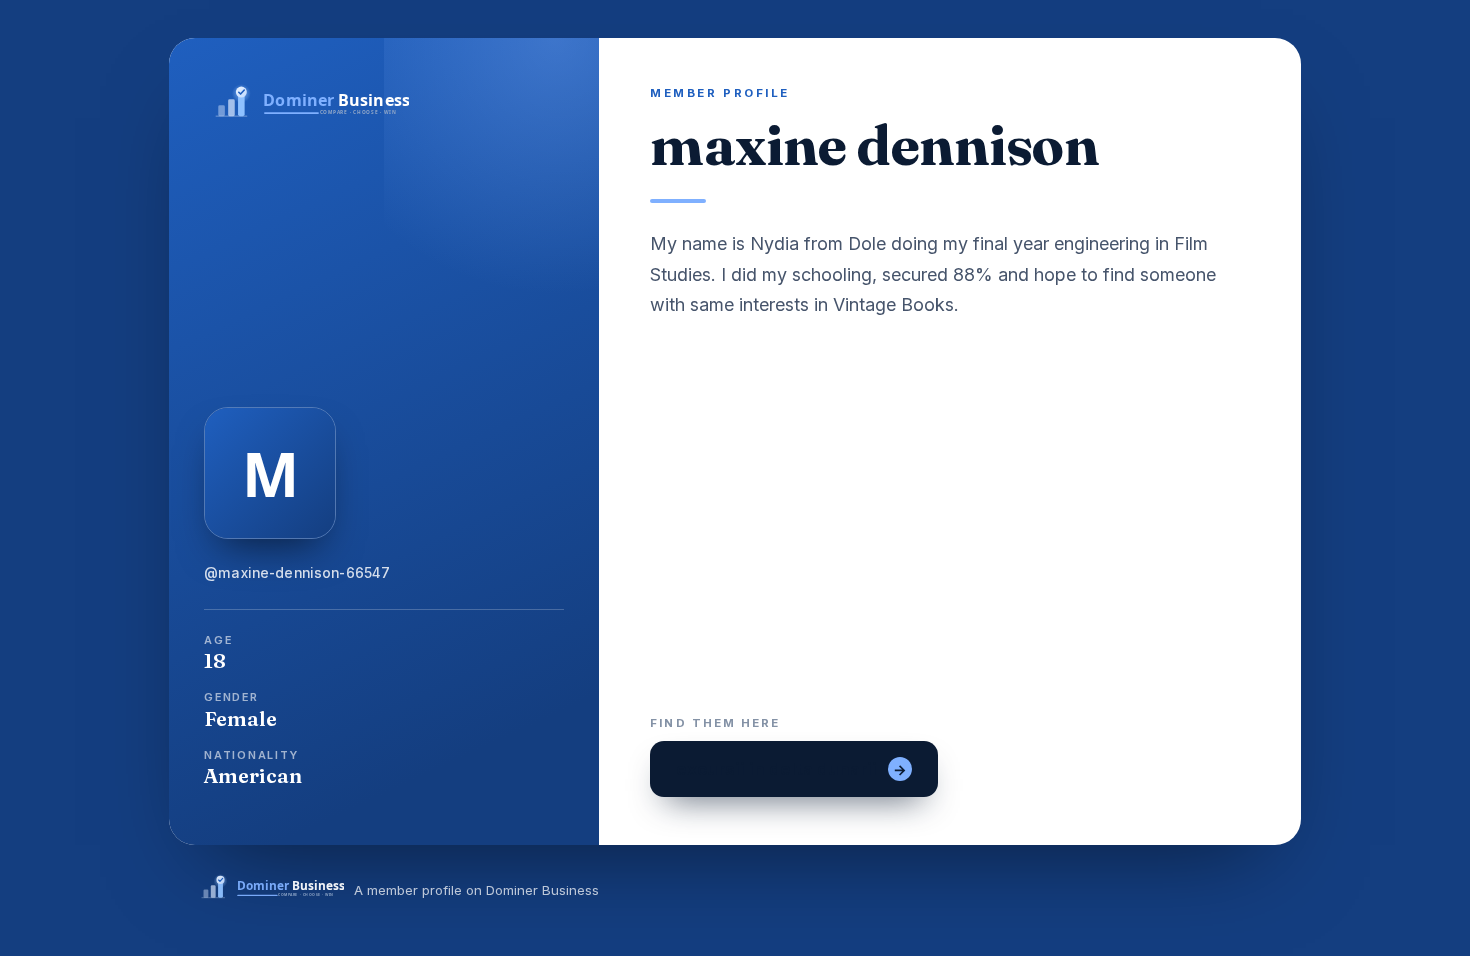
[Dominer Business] (384, 103)
